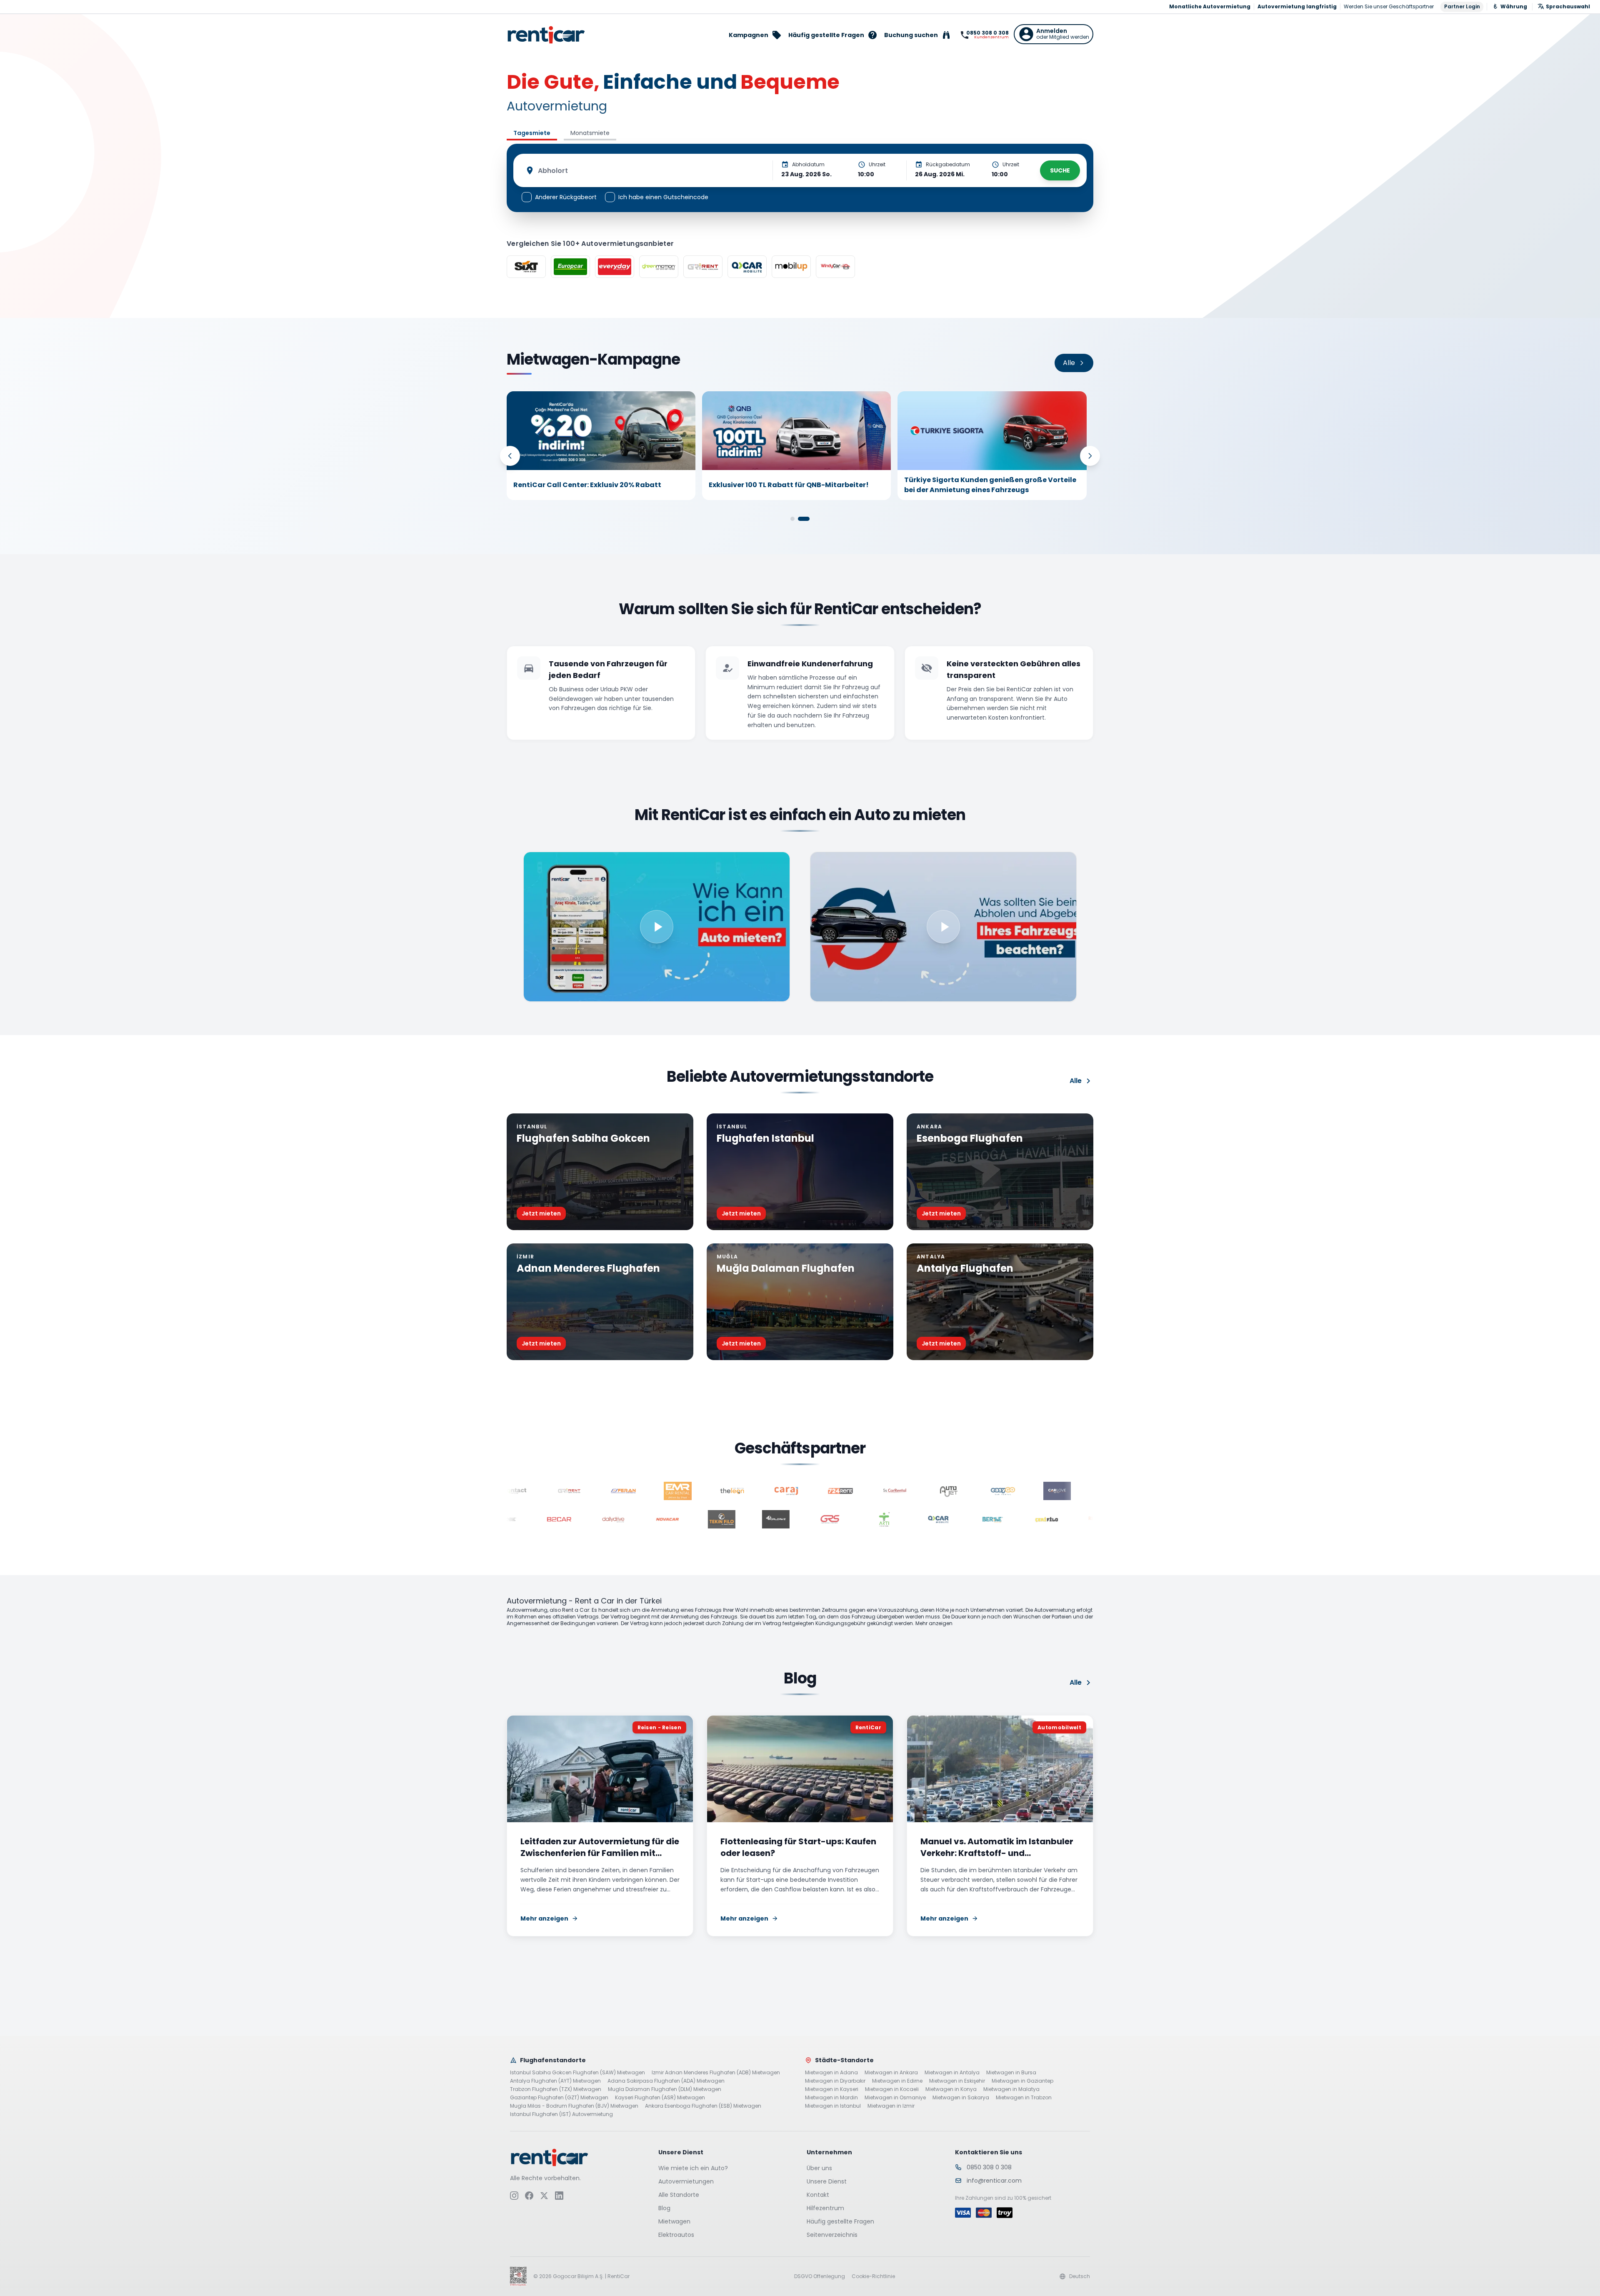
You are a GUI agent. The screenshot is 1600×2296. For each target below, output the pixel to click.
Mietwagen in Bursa (1011, 2073)
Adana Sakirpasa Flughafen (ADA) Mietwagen (666, 2081)
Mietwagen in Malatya (1011, 2089)
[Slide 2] (804, 519)
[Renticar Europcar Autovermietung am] (570, 267)
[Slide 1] (792, 519)
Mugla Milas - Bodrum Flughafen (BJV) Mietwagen (574, 2106)
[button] (1054, 34)
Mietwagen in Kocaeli (892, 2089)
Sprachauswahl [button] (1568, 6)
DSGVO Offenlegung (820, 2276)
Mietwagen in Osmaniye (895, 2098)
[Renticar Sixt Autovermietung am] (526, 267)
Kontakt (818, 2195)
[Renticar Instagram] (514, 2195)
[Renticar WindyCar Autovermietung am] (835, 267)
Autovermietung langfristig (1297, 7)
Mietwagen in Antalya (952, 2073)
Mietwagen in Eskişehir (957, 2081)
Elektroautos (676, 2235)
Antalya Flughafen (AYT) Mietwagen (555, 2081)
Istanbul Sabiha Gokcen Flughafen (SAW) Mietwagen (577, 2073)
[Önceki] (510, 456)
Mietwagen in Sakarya (961, 2098)
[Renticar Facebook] (529, 2195)
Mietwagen (674, 2221)
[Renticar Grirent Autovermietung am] (703, 267)
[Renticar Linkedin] (559, 2195)
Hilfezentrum (825, 2208)
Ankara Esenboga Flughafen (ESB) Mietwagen (703, 2106)
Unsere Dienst (827, 2181)
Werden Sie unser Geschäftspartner (1389, 7)
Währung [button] (1514, 6)
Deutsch (1080, 2276)
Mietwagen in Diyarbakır (835, 2081)
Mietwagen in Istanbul (833, 2106)
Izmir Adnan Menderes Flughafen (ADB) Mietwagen (716, 2073)
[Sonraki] (1090, 456)
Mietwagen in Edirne (897, 2081)
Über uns (819, 2168)
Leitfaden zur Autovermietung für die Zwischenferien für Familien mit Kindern (600, 1853)
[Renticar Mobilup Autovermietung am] (791, 267)
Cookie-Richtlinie (873, 2276)
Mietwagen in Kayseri (832, 2089)
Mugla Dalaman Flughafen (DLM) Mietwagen (665, 2089)
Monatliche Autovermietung (1210, 7)
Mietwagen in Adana (831, 2073)
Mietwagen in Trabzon (1024, 2098)
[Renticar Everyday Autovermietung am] (615, 267)
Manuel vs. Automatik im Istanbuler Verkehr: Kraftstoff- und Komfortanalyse (997, 1853)
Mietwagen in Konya (951, 2089)
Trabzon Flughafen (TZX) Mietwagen (556, 2089)
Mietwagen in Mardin (831, 2098)
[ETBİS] (518, 2276)
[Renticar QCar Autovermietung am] (747, 267)
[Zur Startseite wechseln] (546, 35)
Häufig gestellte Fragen (840, 2221)
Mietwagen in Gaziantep (1022, 2081)
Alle (1076, 1081)
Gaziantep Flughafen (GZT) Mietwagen (559, 2098)
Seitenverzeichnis (832, 2235)
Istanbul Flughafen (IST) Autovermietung (561, 2114)
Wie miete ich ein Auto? (693, 2168)
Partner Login (1462, 6)
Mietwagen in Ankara (891, 2073)
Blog (664, 2208)
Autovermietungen (686, 2181)
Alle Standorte (679, 2195)
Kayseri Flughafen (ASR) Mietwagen (660, 2098)
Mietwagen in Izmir (891, 2106)
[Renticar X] (544, 2195)
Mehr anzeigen (544, 1919)
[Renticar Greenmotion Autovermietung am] (659, 267)
